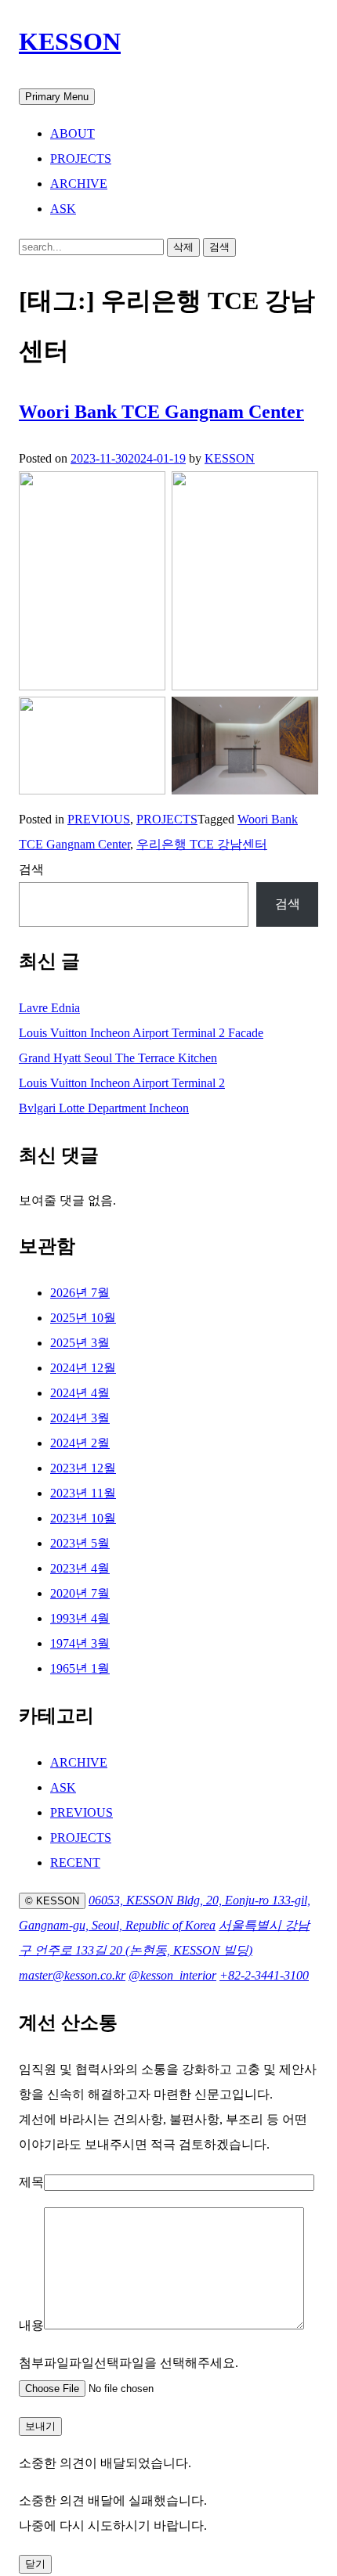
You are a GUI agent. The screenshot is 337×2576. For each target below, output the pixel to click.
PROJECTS (81, 159)
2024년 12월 (83, 1368)
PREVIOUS (99, 819)
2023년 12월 (83, 1468)
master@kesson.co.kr (72, 1975)
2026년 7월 (80, 1293)
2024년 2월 (80, 1443)
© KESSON (52, 1901)
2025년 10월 (83, 1318)
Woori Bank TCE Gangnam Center (161, 412)
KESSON (70, 41)
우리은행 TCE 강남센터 (202, 844)
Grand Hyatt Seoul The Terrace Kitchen (118, 1058)
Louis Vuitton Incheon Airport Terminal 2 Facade (141, 1033)
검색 (31, 869)
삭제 (183, 247)
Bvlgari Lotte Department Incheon (104, 1108)
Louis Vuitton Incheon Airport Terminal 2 (122, 1083)
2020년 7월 (80, 1593)
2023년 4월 (80, 1568)
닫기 (35, 2564)
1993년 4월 (80, 1618)
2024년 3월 (80, 1418)
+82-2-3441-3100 (264, 1975)
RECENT (75, 1863)
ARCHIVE (79, 184)
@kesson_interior (172, 1975)
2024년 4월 (80, 1393)
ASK (63, 209)
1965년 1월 (80, 1668)
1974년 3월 (80, 1643)
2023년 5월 (80, 1543)
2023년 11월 (83, 1493)
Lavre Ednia (49, 1008)
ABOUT (72, 133)
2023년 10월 (83, 1518)
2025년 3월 (80, 1343)
